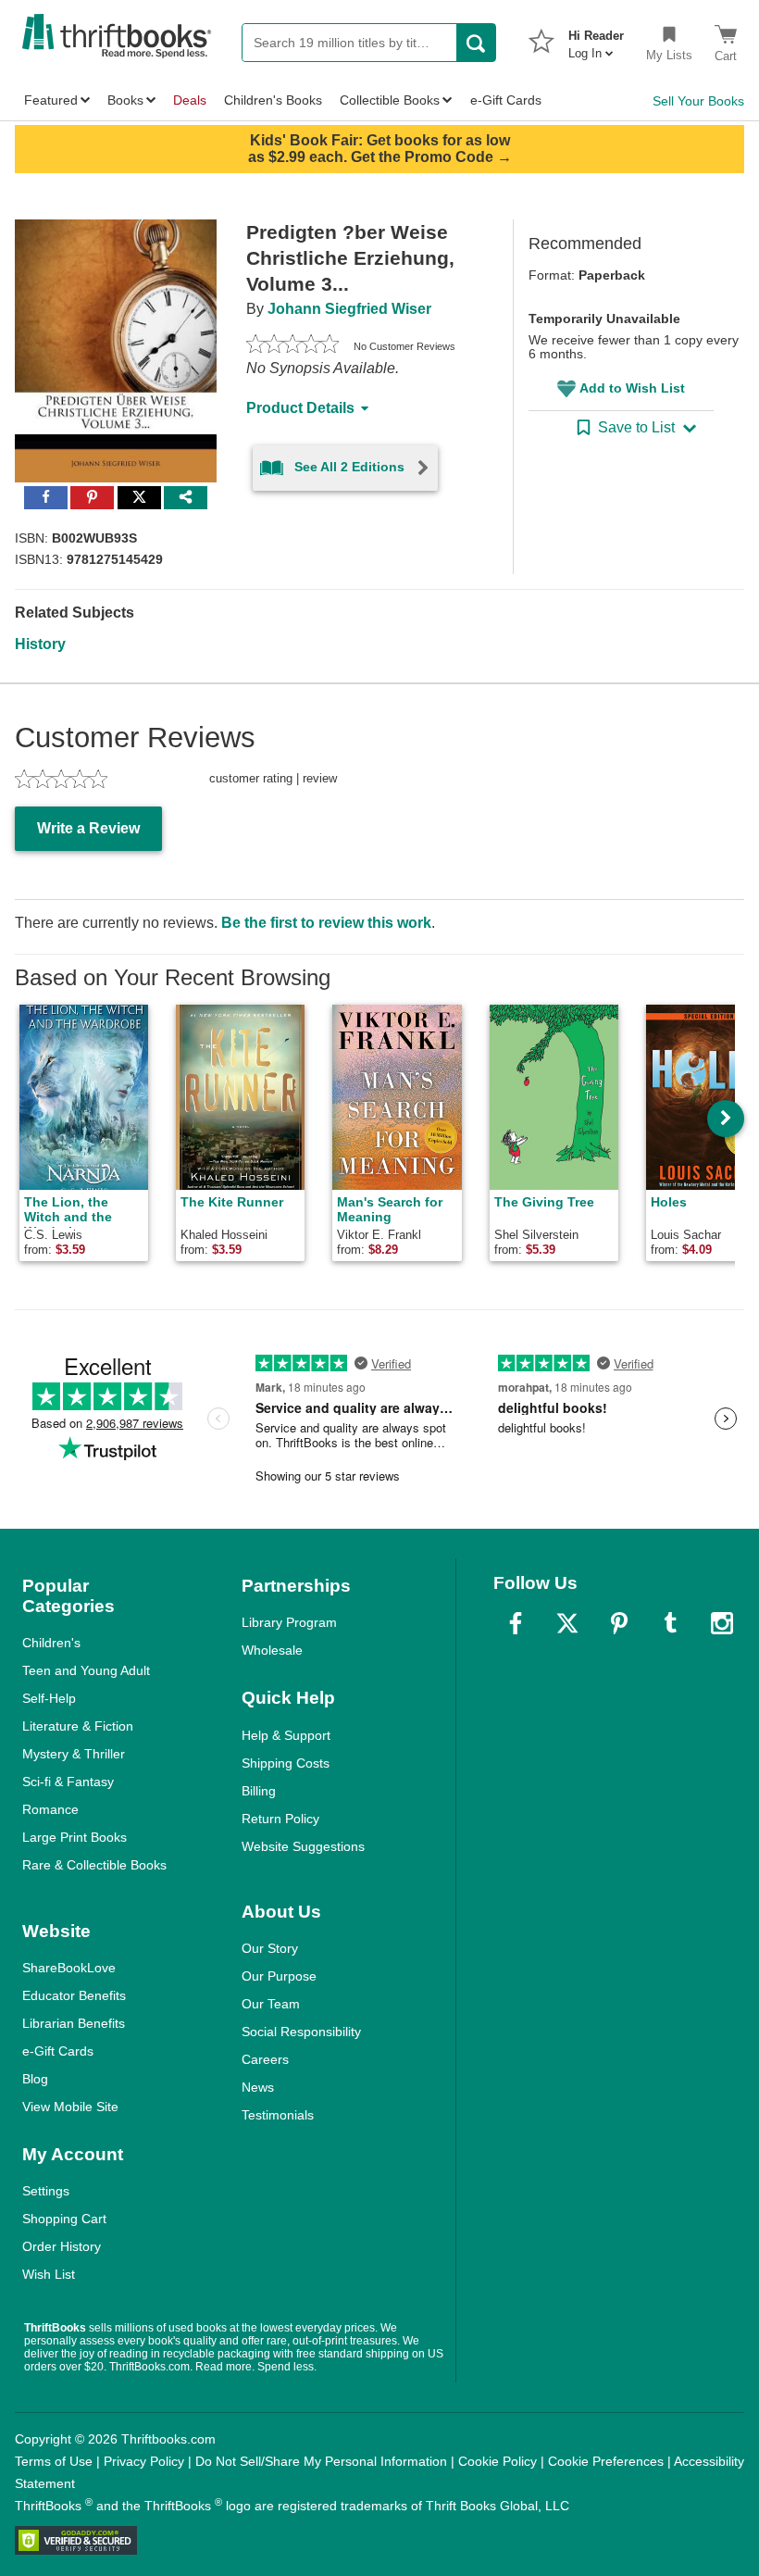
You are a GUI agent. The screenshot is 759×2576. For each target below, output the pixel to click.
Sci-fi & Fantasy (68, 1782)
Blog (35, 2079)
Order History (62, 2246)
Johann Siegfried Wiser (349, 309)
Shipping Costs (286, 1763)
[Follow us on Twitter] (567, 1623)
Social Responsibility (301, 2032)
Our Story (270, 1948)
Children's (51, 1643)
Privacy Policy (144, 2461)
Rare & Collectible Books (94, 1865)
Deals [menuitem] (190, 100)
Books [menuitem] (125, 100)
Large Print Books (75, 1837)
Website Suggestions (303, 1846)
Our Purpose (279, 1976)
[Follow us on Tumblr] (670, 1623)
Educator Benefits (74, 1995)
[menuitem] (596, 39)
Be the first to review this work (326, 923)
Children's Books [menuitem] (273, 100)
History (40, 644)
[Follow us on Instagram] (722, 1623)
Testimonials (278, 2115)
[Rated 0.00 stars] (292, 346)
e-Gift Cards (58, 2051)
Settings (46, 2191)
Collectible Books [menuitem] (390, 100)
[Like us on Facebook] (516, 1623)
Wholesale (272, 1650)
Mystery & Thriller (74, 1754)
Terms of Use (54, 2461)
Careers (265, 2059)
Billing (259, 1791)
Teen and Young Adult (86, 1670)
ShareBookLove (69, 1968)
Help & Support (286, 1735)
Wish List (49, 2274)
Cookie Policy (498, 2461)
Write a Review (88, 828)
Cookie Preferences (606, 2461)
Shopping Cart (64, 2219)
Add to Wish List (632, 388)
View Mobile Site (70, 2107)
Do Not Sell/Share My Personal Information (321, 2461)
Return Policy (280, 1819)
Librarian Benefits (74, 2023)
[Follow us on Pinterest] (619, 1623)
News (258, 2087)
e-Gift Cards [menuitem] (506, 100)
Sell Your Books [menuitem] (698, 101)
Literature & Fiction (78, 1726)
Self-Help (49, 1698)
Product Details (300, 408)
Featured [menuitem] (51, 100)
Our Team (271, 2004)
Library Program (289, 1622)
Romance (50, 1809)
